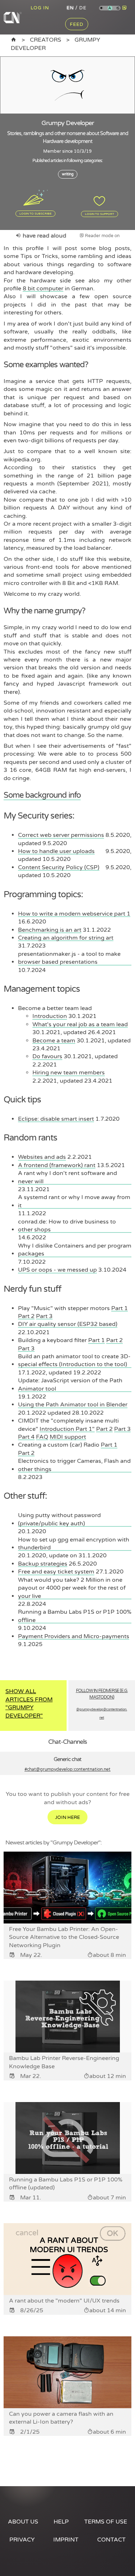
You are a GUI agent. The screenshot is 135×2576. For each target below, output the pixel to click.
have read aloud (44, 236)
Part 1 (120, 1308)
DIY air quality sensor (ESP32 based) (68, 1324)
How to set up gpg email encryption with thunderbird (74, 1544)
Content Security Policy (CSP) (59, 867)
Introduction (50, 1016)
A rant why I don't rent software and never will (67, 1177)
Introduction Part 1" (67, 1429)
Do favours (47, 1056)
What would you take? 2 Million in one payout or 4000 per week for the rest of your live (72, 1588)
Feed (77, 24)
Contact (111, 2540)
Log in (40, 8)
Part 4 (26, 1437)
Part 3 (44, 1316)
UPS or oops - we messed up (57, 1270)
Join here (67, 1817)
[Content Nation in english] (14, 40)
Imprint (66, 2540)
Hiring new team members (69, 1073)
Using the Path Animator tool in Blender (73, 1405)
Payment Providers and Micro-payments (74, 1636)
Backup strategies (43, 1564)
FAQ (42, 1437)
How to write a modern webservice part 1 (74, 914)
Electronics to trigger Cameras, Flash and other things (74, 1465)
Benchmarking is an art (50, 930)
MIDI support (68, 1437)
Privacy (22, 2540)
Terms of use (106, 2522)
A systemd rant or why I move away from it (74, 1201)
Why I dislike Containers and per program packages (75, 1250)
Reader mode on (102, 236)
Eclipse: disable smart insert (56, 1119)
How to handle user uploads (56, 851)
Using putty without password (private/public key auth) (59, 1519)
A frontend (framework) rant (57, 1165)
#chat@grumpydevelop (67, 1769)
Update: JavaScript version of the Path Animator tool (70, 1384)
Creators (46, 40)
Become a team (54, 1041)
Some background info (42, 795)
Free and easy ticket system (56, 1572)
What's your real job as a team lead (80, 1024)
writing (68, 174)
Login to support (100, 214)
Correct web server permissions (61, 835)
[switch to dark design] (118, 8)
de (83, 8)
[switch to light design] (101, 8)
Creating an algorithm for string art (66, 938)
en (70, 8)
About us (23, 2522)
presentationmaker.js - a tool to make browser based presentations (69, 958)
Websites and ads (42, 1157)
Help (61, 2522)
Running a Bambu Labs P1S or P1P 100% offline (75, 1616)
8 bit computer (43, 289)
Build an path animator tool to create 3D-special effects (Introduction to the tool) (74, 1360)
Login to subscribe (35, 213)
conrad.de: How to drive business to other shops (67, 1226)
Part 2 (26, 1316)
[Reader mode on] (125, 8)
